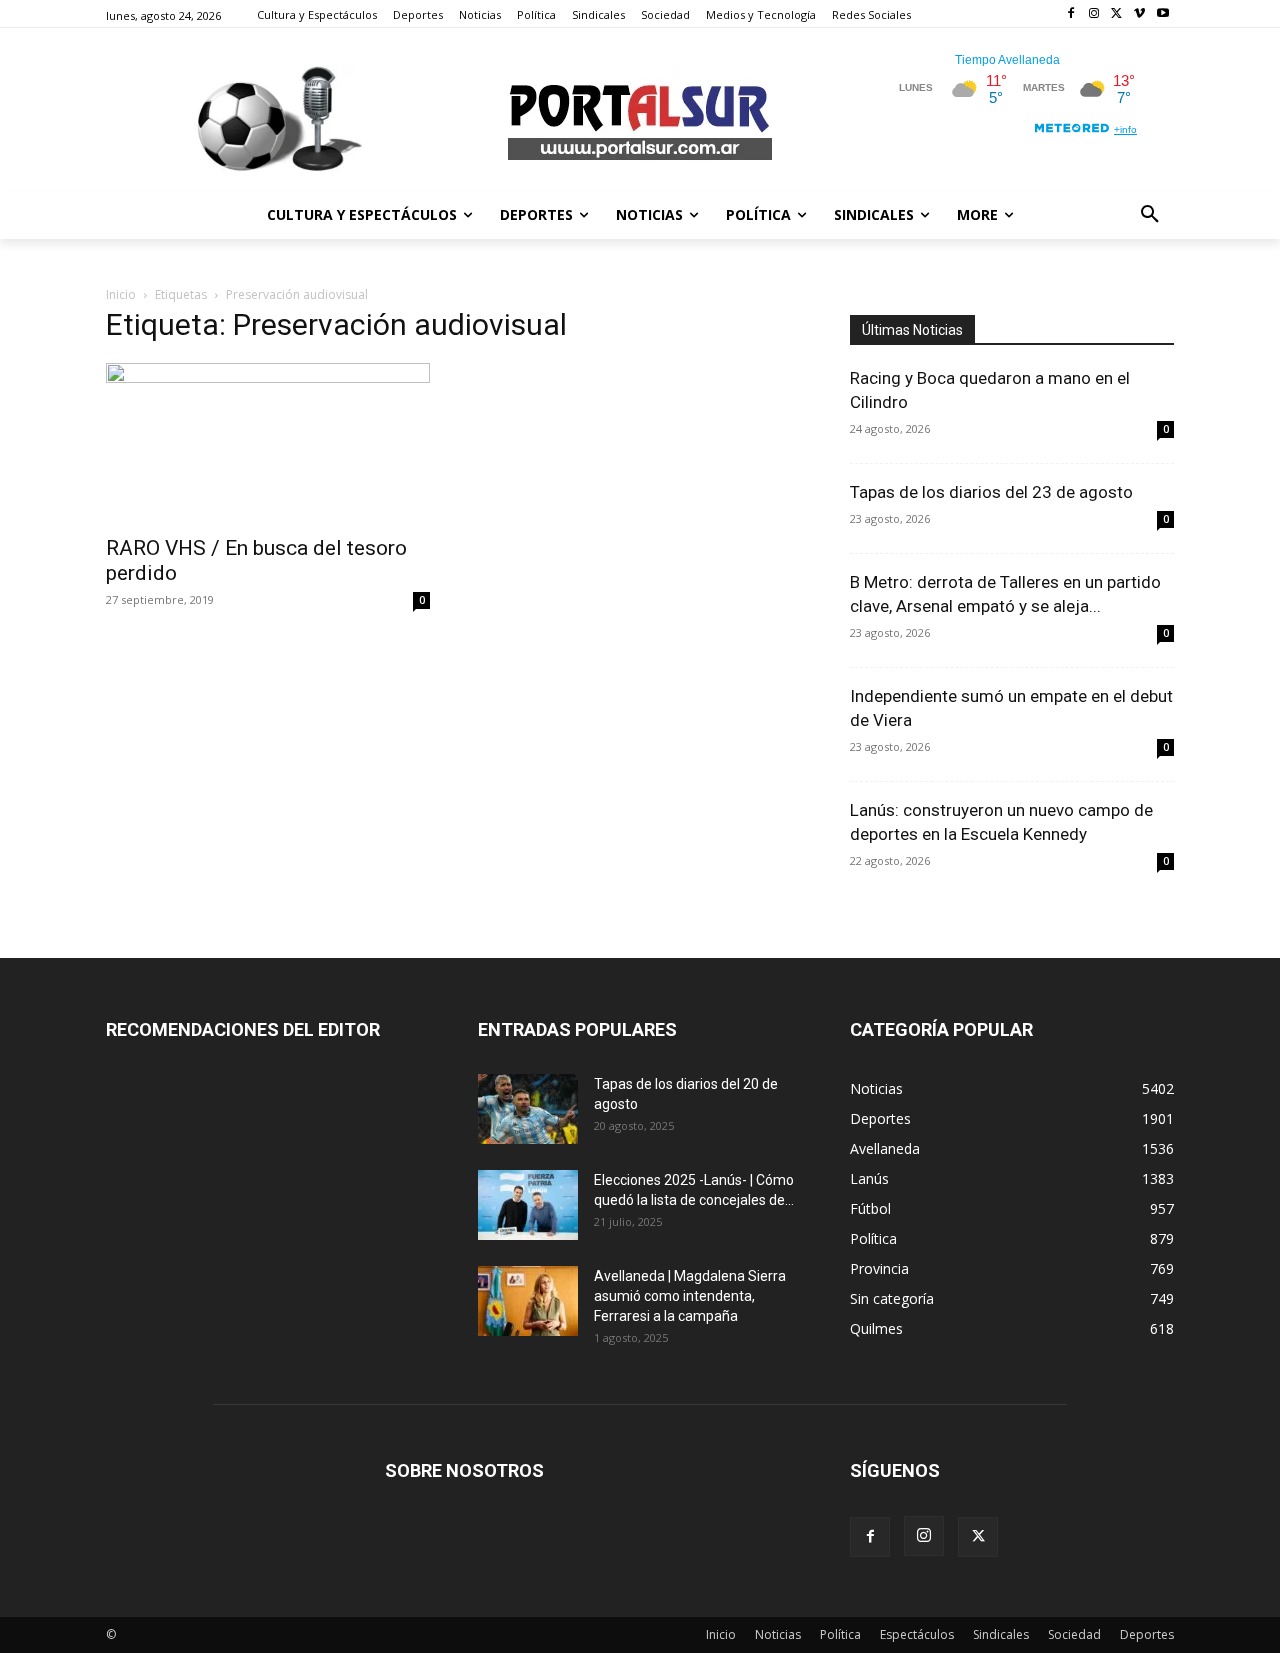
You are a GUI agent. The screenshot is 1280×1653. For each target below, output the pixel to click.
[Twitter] (1117, 14)
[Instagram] (1094, 14)
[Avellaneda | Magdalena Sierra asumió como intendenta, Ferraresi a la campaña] (528, 1301)
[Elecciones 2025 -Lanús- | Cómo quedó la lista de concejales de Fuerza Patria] (528, 1205)
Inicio (121, 294)
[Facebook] (1071, 14)
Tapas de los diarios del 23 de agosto (991, 492)
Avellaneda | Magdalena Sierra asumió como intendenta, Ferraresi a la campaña (690, 1296)
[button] (1150, 215)
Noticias (778, 1634)
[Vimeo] (1139, 14)
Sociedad (1074, 1634)
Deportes (1147, 1634)
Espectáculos (917, 1634)
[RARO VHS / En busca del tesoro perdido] (268, 443)
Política (840, 1634)
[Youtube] (1162, 14)
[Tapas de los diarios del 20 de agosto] (528, 1109)
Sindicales (1001, 1634)
